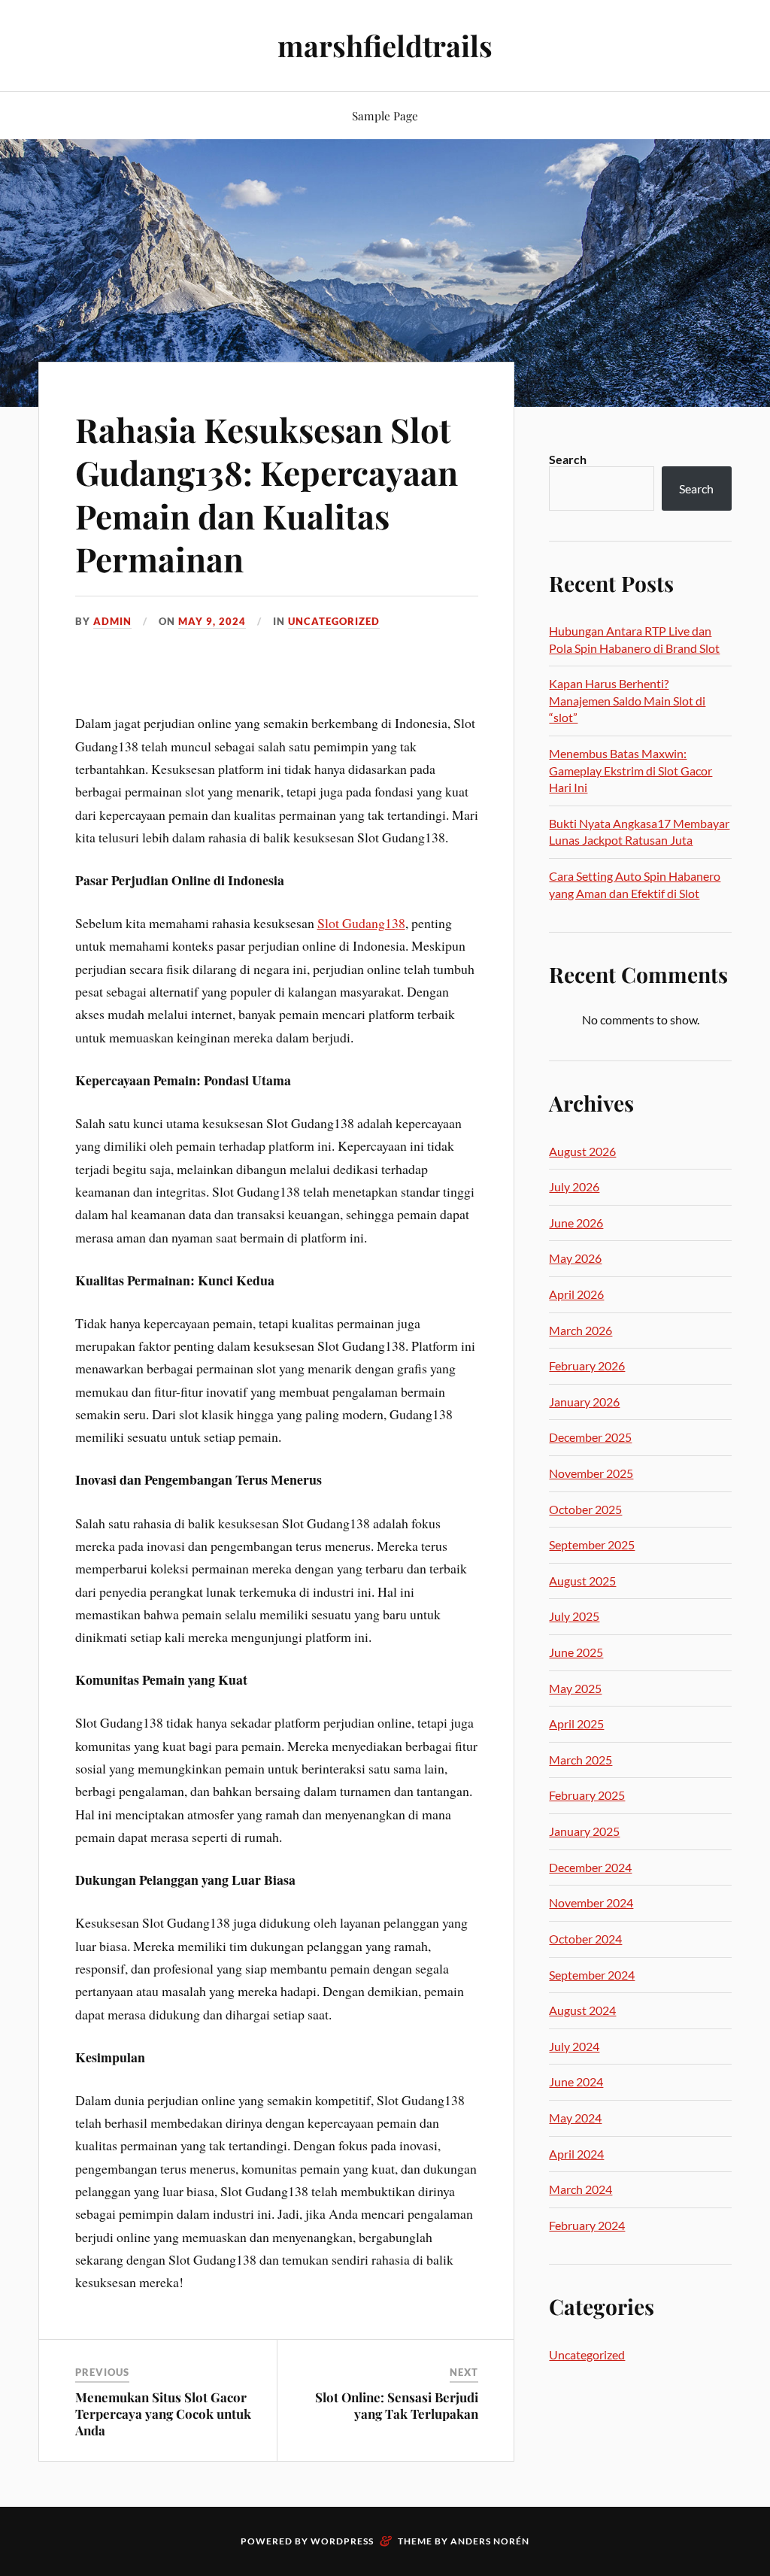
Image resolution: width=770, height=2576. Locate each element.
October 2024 (585, 1939)
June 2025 (576, 1652)
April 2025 (576, 1723)
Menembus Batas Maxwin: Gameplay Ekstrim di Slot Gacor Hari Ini (631, 770)
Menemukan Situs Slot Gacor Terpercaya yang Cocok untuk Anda (163, 2414)
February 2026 (587, 1365)
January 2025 (584, 1831)
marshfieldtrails (385, 46)
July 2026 (574, 1186)
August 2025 (582, 1581)
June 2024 (576, 2081)
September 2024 (592, 1975)
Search (568, 459)
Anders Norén (490, 2541)
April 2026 (576, 1294)
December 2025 (590, 1437)
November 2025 (591, 1473)
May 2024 (575, 2118)
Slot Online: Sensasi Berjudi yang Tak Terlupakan (397, 2405)
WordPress (342, 2541)
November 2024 (591, 1902)
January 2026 (584, 1402)
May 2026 (575, 1258)
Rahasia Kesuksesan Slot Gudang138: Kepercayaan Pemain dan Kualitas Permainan (267, 494)
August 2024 (582, 2010)
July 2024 (574, 2046)
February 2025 (587, 1795)
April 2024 (576, 2154)
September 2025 (592, 1544)
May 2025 (575, 1688)
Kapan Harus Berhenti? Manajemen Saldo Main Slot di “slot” (627, 700)
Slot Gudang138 (361, 923)
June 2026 (576, 1223)
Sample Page (385, 115)
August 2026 (582, 1151)
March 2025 (581, 1760)
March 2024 (581, 2189)
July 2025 (574, 1616)
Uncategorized (334, 621)
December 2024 (590, 1867)
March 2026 (581, 1330)
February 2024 (587, 2225)
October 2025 (585, 1509)
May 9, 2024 (212, 621)
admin (112, 621)
